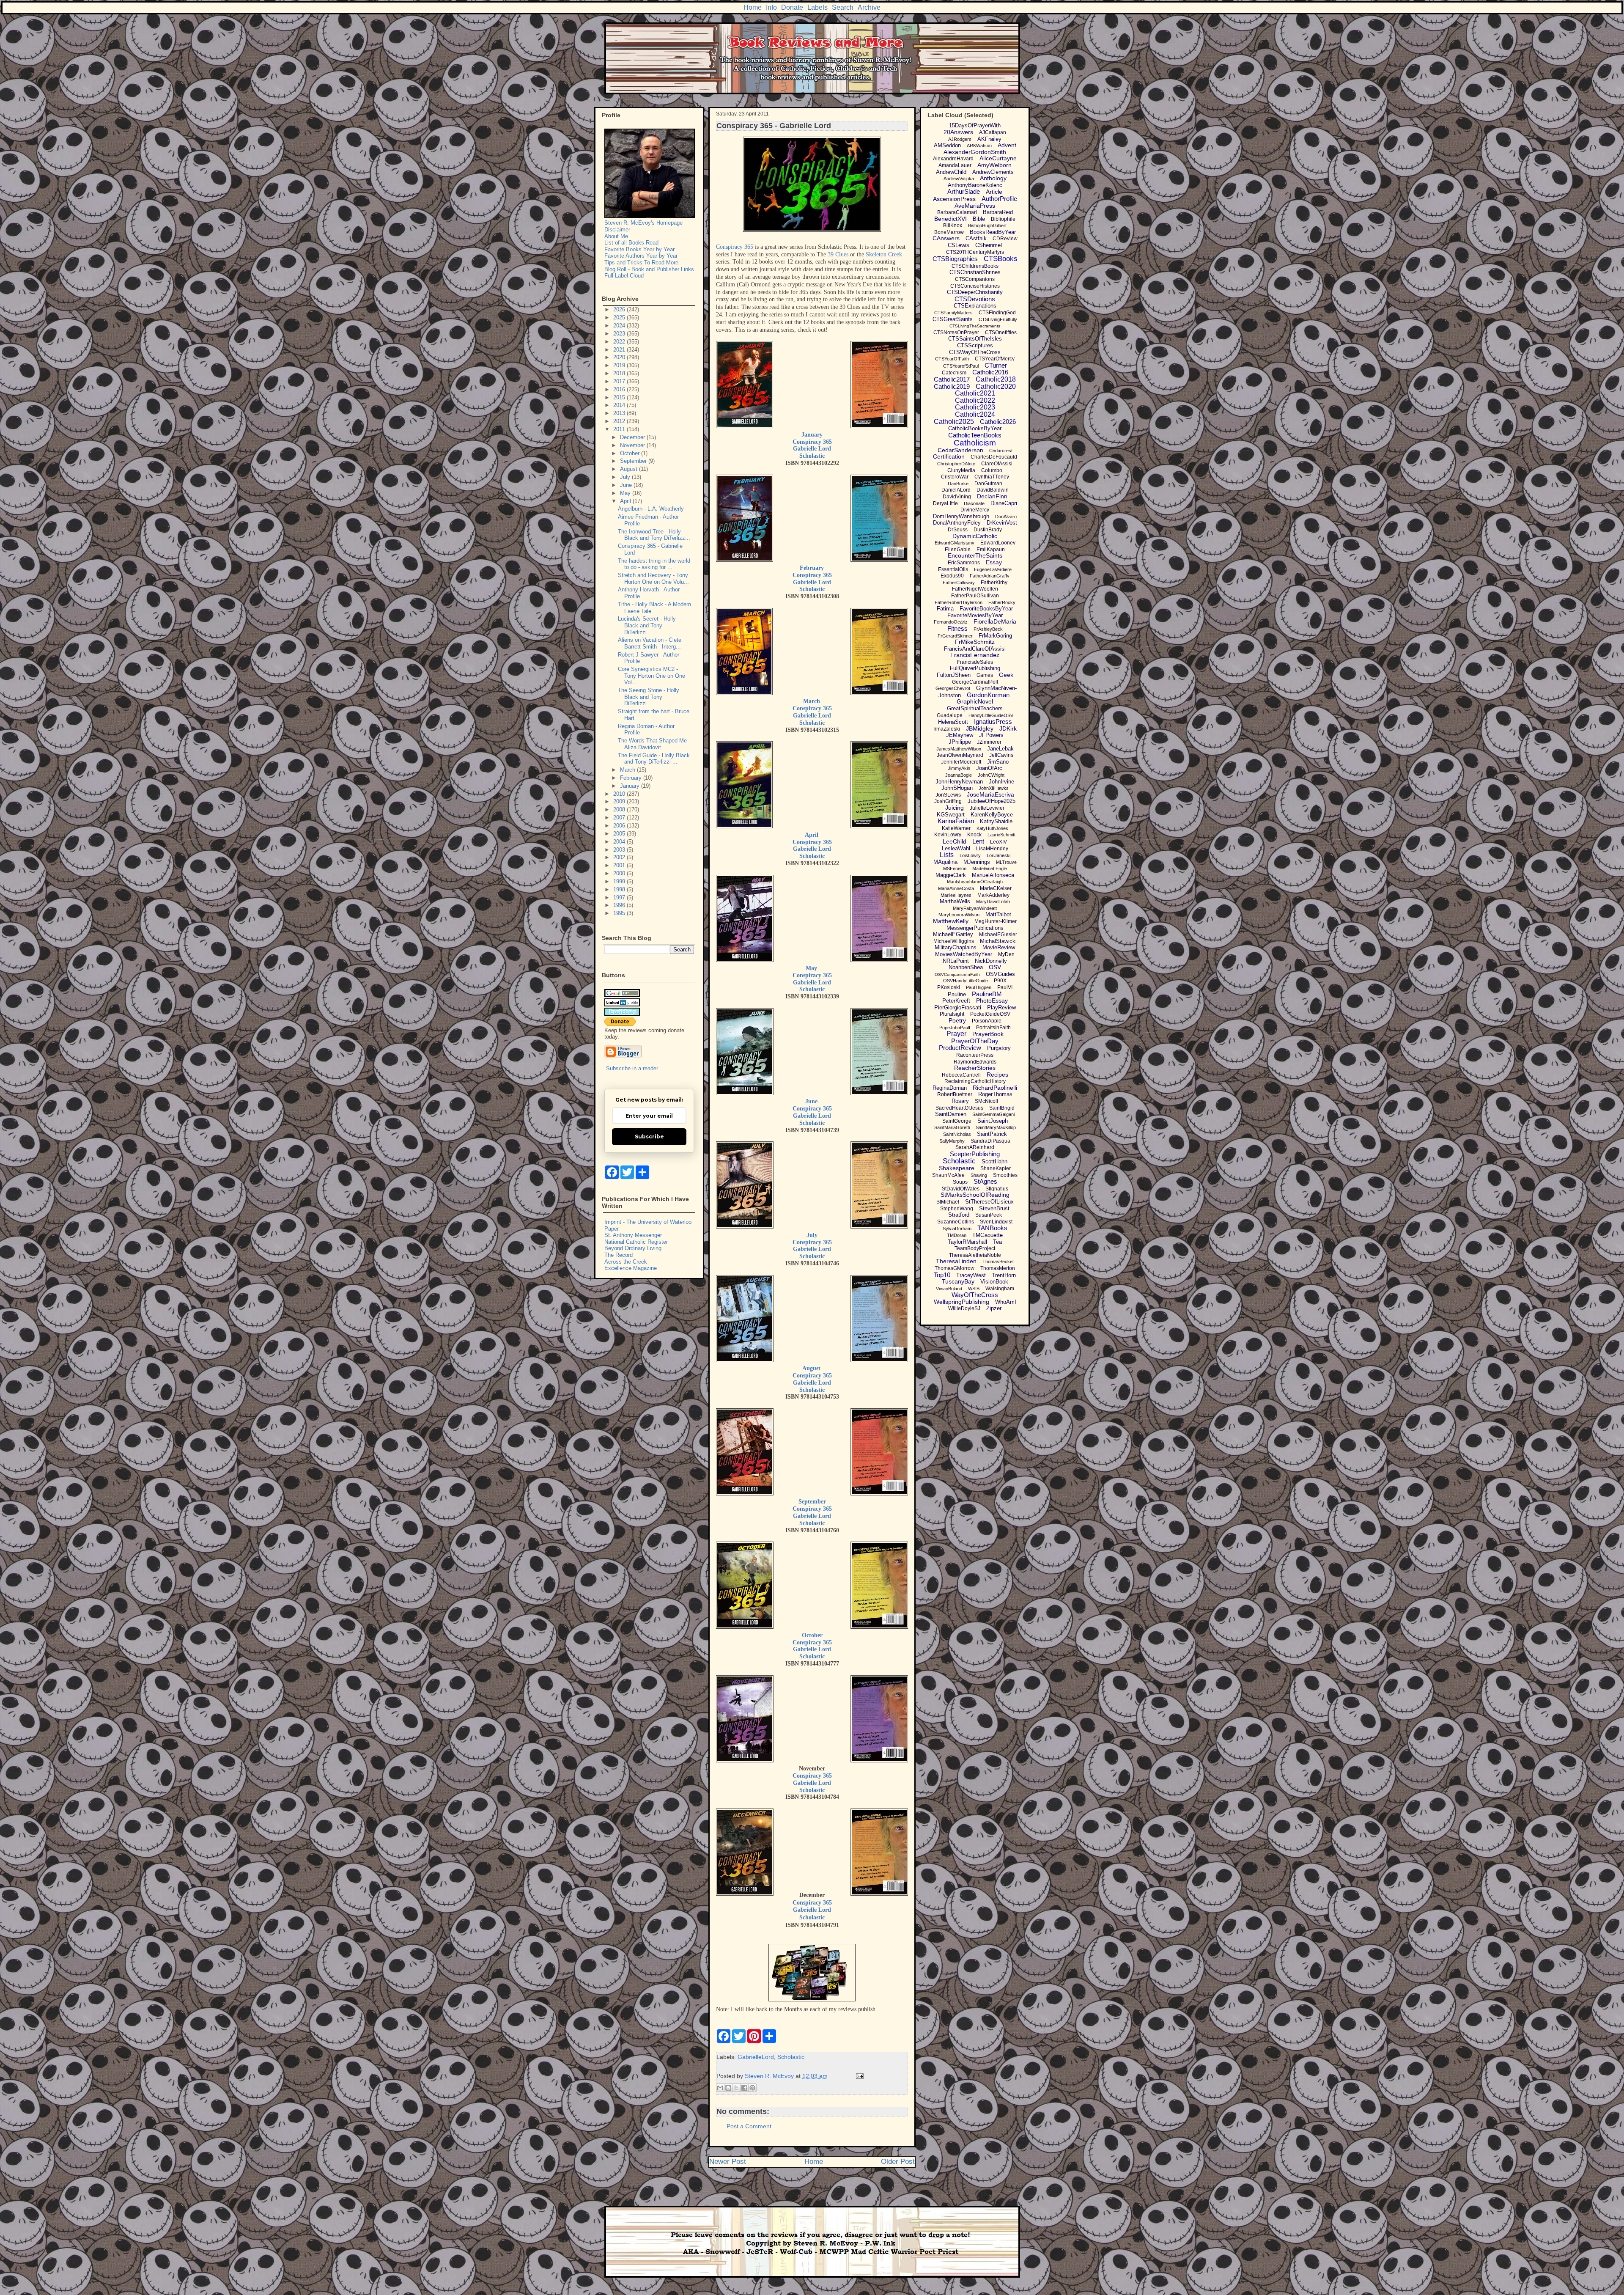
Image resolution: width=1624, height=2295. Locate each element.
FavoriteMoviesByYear (975, 615)
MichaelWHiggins (954, 941)
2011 (620, 429)
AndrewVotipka (959, 179)
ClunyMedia (961, 470)
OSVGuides (1000, 974)
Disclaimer (617, 229)
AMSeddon (947, 145)
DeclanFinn (992, 496)
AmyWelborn (994, 165)
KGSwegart (951, 815)
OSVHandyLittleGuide (966, 981)
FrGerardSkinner (955, 636)
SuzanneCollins (956, 1222)
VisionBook (994, 1282)
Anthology (993, 178)
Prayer (956, 1034)
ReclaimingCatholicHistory (975, 1081)
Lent (978, 841)
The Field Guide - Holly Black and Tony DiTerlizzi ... (654, 759)
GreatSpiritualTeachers (975, 708)
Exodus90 (952, 576)
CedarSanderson (960, 450)
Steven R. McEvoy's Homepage (643, 223)
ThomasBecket (998, 1262)
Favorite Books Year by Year (639, 249)
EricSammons (964, 563)
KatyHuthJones (992, 828)
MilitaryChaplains (956, 947)
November (633, 445)
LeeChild (955, 841)
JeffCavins (1001, 755)
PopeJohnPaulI (955, 1028)
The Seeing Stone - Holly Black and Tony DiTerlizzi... (649, 697)
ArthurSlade (964, 191)
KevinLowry (948, 835)
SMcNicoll (986, 1101)
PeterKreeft (956, 1001)
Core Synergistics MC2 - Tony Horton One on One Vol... (652, 676)
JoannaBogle (959, 775)
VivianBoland (949, 1289)
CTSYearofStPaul (961, 366)
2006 (620, 826)
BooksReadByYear (993, 232)
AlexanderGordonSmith (975, 152)
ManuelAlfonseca (993, 875)
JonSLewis (948, 795)
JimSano (998, 762)
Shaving (979, 1175)
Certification (949, 456)
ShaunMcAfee (948, 1175)
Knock (974, 835)
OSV (995, 967)
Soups (960, 1182)
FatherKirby (994, 583)
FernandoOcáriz (951, 622)
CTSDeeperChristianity (975, 292)
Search (843, 7)
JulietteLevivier (987, 808)
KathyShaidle (996, 821)
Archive (869, 7)
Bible (979, 219)
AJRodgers (960, 139)
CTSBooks (1001, 259)
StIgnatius (997, 1189)
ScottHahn (994, 1161)
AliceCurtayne (998, 158)
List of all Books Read (631, 243)
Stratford (959, 1215)
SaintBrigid (1002, 1108)
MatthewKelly (951, 921)
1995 (620, 913)
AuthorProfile (999, 199)
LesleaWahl (956, 848)
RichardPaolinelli (995, 1088)
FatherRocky (1002, 602)
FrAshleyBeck (988, 629)
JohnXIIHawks (994, 788)
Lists (947, 855)
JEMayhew (960, 735)
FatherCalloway (959, 583)
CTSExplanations (975, 306)
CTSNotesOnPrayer (956, 333)
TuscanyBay (958, 1281)
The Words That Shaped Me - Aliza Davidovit (654, 744)
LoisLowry (970, 855)
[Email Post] (858, 2076)
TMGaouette (988, 1235)
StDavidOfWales (961, 1189)
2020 (620, 357)
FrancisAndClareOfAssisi (975, 649)
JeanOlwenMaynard (960, 755)
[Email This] (720, 2088)
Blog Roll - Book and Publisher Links (649, 269)
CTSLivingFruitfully (998, 319)
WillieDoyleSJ (964, 1308)
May (811, 968)
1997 (620, 897)
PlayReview (1001, 1007)
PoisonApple (987, 1021)
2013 (620, 413)
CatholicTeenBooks (975, 435)
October (812, 1635)
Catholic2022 (975, 400)
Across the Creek (626, 1262)
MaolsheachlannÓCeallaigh (975, 882)
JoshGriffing (948, 801)
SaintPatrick (992, 1134)
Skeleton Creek (884, 254)
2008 (620, 809)
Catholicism (975, 443)
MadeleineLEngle (990, 869)
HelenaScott (953, 722)
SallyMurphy (952, 1141)
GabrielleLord (756, 2057)
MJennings (977, 862)
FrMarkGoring (995, 636)
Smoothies (1005, 1175)
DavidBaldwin (993, 490)
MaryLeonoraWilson (959, 915)
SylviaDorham (957, 1229)
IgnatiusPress (993, 721)
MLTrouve (1006, 862)
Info (771, 7)
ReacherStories (975, 1068)
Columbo (992, 470)
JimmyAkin (959, 768)
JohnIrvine (1001, 782)
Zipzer (994, 1308)
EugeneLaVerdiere (993, 569)
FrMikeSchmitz (975, 642)
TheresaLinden (956, 1261)
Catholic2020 (996, 386)
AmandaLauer (955, 165)
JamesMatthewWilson (959, 749)
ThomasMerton (998, 1268)
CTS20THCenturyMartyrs (975, 252)
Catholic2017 (952, 379)
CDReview (1005, 239)
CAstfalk (976, 238)
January (631, 786)
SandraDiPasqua (990, 1141)
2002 (620, 857)
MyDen (1006, 954)
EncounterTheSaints (975, 555)
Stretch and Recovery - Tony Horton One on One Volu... (653, 579)
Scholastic (812, 456)
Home (753, 7)
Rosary (960, 1101)
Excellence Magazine (631, 1268)
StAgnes (985, 1181)
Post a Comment (749, 2126)
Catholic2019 (952, 386)
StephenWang (957, 1209)
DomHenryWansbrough (961, 516)
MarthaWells (955, 901)
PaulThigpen (979, 987)
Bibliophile (1003, 219)
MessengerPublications (975, 928)
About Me (616, 236)
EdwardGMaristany (955, 543)
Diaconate (974, 503)
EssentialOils (953, 569)
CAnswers (946, 238)
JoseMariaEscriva (990, 794)
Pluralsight (952, 1014)
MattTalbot (998, 914)
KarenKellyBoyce (992, 815)
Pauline (957, 994)
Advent (1007, 145)
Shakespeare (957, 1168)
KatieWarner (956, 828)
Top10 (942, 1275)
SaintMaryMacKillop (996, 1127)
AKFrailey (989, 139)
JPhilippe (960, 742)
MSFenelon (955, 869)
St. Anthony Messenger (633, 1235)
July (812, 1235)
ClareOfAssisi (997, 464)
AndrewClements (993, 172)
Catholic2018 (996, 379)
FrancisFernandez (975, 655)
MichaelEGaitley (953, 934)
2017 (620, 381)
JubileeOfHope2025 (992, 801)
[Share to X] (736, 2088)
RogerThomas (995, 1094)
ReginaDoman (950, 1088)
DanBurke (958, 484)
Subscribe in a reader (632, 1068)
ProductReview (960, 1048)
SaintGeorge (957, 1121)
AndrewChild (951, 172)
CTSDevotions (975, 299)
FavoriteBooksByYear (986, 609)
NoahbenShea (966, 967)
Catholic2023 (975, 407)
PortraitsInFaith (993, 1028)
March (812, 701)
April (812, 835)
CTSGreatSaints (953, 319)
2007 (620, 818)
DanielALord (956, 490)
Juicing (955, 808)
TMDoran (957, 1235)
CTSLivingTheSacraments (975, 326)
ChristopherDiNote (956, 464)
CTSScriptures (975, 345)
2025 (620, 317)
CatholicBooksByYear (975, 428)
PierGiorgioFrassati (958, 1007)
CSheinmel (989, 245)
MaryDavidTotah (993, 902)
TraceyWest (971, 1275)
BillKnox (953, 225)
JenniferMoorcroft (961, 762)
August (811, 1368)
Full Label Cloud (624, 276)
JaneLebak (1000, 749)
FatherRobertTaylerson (959, 602)
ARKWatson (979, 146)
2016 (620, 389)
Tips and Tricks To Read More (641, 262)
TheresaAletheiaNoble (975, 1255)
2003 (620, 850)
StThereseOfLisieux (989, 1202)
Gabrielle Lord (812, 449)
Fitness (957, 628)
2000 (620, 873)
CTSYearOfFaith (952, 359)
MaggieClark (951, 875)
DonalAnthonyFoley (957, 523)
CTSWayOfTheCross (975, 352)
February (632, 778)
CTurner (996, 365)
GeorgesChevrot (953, 688)
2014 (620, 405)
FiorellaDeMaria (995, 621)
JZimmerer (989, 742)
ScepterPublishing (975, 1154)
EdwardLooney (998, 543)
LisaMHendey (992, 849)
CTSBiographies (955, 259)
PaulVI (1005, 987)
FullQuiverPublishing (975, 668)
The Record (619, 1255)
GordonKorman (988, 695)
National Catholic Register (636, 1242)
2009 (620, 801)
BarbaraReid (998, 212)
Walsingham (1000, 1289)
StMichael (948, 1202)
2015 (620, 397)
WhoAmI (1006, 1302)
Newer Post (728, 2162)
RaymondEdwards (975, 1062)
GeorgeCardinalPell (975, 682)
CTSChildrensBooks (975, 266)
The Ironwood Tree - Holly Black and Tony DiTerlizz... (654, 535)
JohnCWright (991, 775)
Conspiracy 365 (735, 247)
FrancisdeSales (975, 662)
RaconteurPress (975, 1055)
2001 (620, 865)
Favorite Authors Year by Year (641, 256)
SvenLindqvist (996, 1222)
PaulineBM (987, 994)
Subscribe (649, 1137)
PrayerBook (988, 1034)
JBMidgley (980, 728)
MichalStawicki (998, 941)
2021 (620, 350)
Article (994, 192)
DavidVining (957, 497)
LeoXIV (999, 842)
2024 (620, 326)
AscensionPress (954, 199)
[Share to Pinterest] (752, 2088)
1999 (620, 881)
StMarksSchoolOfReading (975, 1195)
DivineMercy (975, 510)
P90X (1000, 981)
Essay (994, 562)
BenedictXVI (951, 219)
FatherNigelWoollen (975, 589)
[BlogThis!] (728, 2088)
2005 (620, 834)
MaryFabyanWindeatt (975, 908)
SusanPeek (989, 1215)
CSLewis (959, 245)
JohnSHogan (957, 788)
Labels (817, 7)
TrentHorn (1004, 1275)
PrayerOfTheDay (975, 1041)
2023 (620, 334)
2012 (620, 421)
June (811, 1101)
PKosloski (949, 987)
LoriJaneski (999, 855)
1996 (620, 905)
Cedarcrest (1001, 451)
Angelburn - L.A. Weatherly (651, 509)
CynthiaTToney (992, 477)
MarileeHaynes (956, 895)
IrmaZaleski (947, 729)
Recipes (997, 1075)
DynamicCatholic (975, 536)
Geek (1006, 675)
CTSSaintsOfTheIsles (975, 339)
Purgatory (999, 1048)
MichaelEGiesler (998, 934)
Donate (792, 7)
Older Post (898, 2162)
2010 (620, 794)
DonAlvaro (1006, 517)
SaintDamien (951, 1114)
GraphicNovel (975, 701)
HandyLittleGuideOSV (991, 715)
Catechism (954, 373)
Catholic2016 (990, 372)
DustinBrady (988, 530)
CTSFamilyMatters (953, 313)
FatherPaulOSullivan (975, 596)
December (633, 437)
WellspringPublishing (962, 1302)
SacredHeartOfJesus (959, 1108)
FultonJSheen (954, 675)
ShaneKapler (996, 1168)
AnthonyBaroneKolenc (975, 185)
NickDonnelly (991, 961)
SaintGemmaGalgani (993, 1114)
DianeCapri (1004, 503)
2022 (620, 342)
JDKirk (1008, 728)
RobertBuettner (955, 1094)
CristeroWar (955, 477)
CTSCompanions (975, 279)
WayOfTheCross (975, 1295)
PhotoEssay (992, 1000)
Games (985, 675)
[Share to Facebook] (744, 2088)
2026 (620, 309)
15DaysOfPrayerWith (975, 125)
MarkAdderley (993, 895)
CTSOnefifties (1001, 333)
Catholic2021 (975, 393)
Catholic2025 (954, 422)
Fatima (945, 609)
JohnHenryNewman (959, 782)
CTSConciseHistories (975, 286)
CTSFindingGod (997, 313)
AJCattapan (993, 132)
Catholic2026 (998, 422)
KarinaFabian (956, 821)
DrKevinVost (1002, 523)
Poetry (957, 1020)
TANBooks (992, 1228)
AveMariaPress (975, 206)
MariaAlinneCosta (956, 888)
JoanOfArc (989, 768)
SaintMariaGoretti (952, 1127)
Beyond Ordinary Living (633, 1248)
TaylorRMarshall (967, 1242)
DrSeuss (958, 530)
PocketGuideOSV (990, 1014)
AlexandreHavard (953, 159)
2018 (620, 373)
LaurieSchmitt (1001, 835)
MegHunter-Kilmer (996, 921)
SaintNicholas (957, 1134)
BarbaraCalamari (957, 212)
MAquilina (945, 862)
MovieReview (999, 947)
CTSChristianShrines (975, 272)
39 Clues (838, 254)
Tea (997, 1242)
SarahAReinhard (975, 1147)
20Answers (958, 132)
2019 (620, 365)
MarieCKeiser (996, 888)
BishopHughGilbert (987, 225)
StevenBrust (994, 1208)
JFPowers (991, 735)
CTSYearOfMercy (995, 359)
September (812, 1502)
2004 (620, 842)
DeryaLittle (945, 503)
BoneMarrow (949, 232)
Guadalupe (950, 715)
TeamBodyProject (975, 1248)
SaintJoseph (993, 1121)
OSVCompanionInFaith (957, 974)
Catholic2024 (975, 414)
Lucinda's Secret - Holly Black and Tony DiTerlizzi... (647, 625)
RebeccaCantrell (961, 1075)
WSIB (974, 1289)
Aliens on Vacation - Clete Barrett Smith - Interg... (650, 643)
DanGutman (988, 484)
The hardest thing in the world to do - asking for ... (654, 564)
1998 (620, 889)
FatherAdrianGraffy (990, 576)
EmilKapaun (991, 550)
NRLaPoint (956, 961)
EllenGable (958, 550)
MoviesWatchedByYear (964, 954)
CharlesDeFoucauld (994, 457)
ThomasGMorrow (955, 1268)
